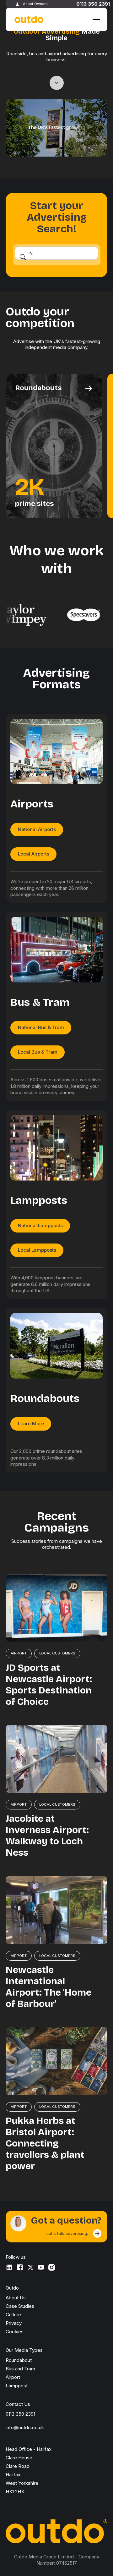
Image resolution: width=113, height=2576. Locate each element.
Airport (13, 2377)
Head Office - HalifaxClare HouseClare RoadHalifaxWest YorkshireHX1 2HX (29, 2470)
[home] (28, 20)
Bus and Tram (20, 2369)
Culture (13, 2315)
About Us (16, 2298)
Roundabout (19, 2360)
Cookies (15, 2332)
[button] (95, 19)
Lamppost (17, 2386)
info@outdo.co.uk (25, 2427)
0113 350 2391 (93, 4)
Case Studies (20, 2306)
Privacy (14, 2323)
